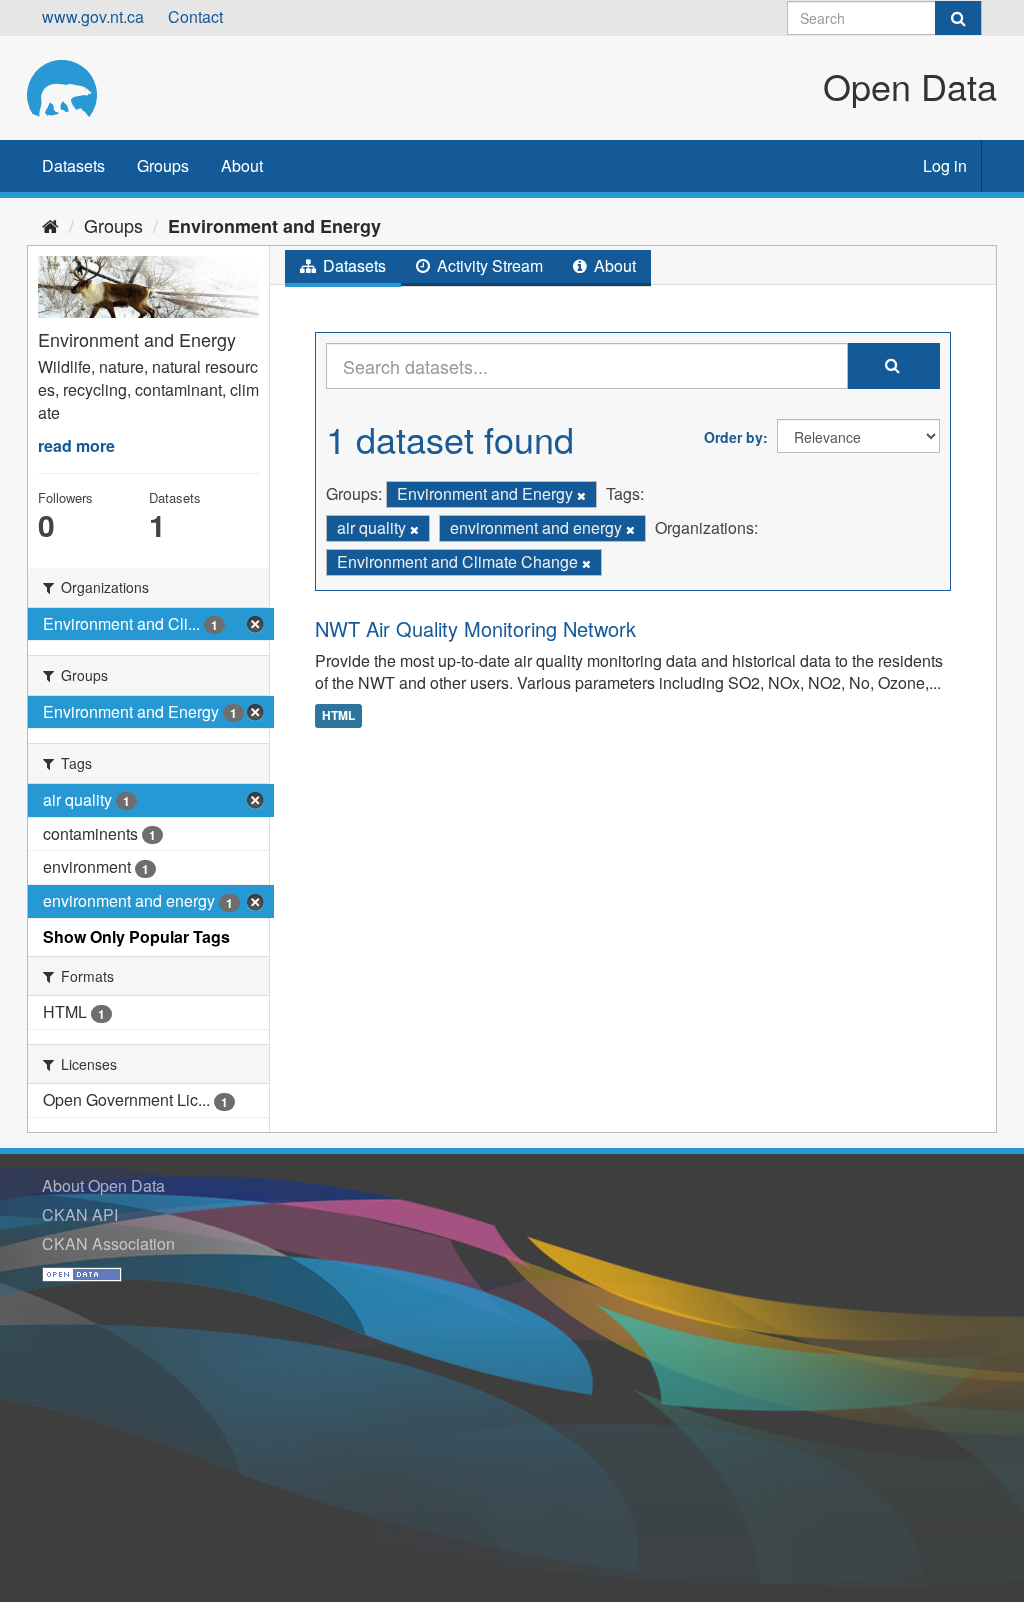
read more (76, 445)
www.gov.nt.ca (93, 16)
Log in (945, 165)
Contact (195, 16)
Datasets (73, 165)
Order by (733, 437)
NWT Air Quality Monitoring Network (475, 628)
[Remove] (581, 495)
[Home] (50, 225)
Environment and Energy (274, 226)
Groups (163, 165)
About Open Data (103, 1185)
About (242, 165)
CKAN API (80, 1214)
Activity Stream (488, 265)
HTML (338, 715)
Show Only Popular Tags (136, 936)
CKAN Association (108, 1243)
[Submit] (958, 18)
